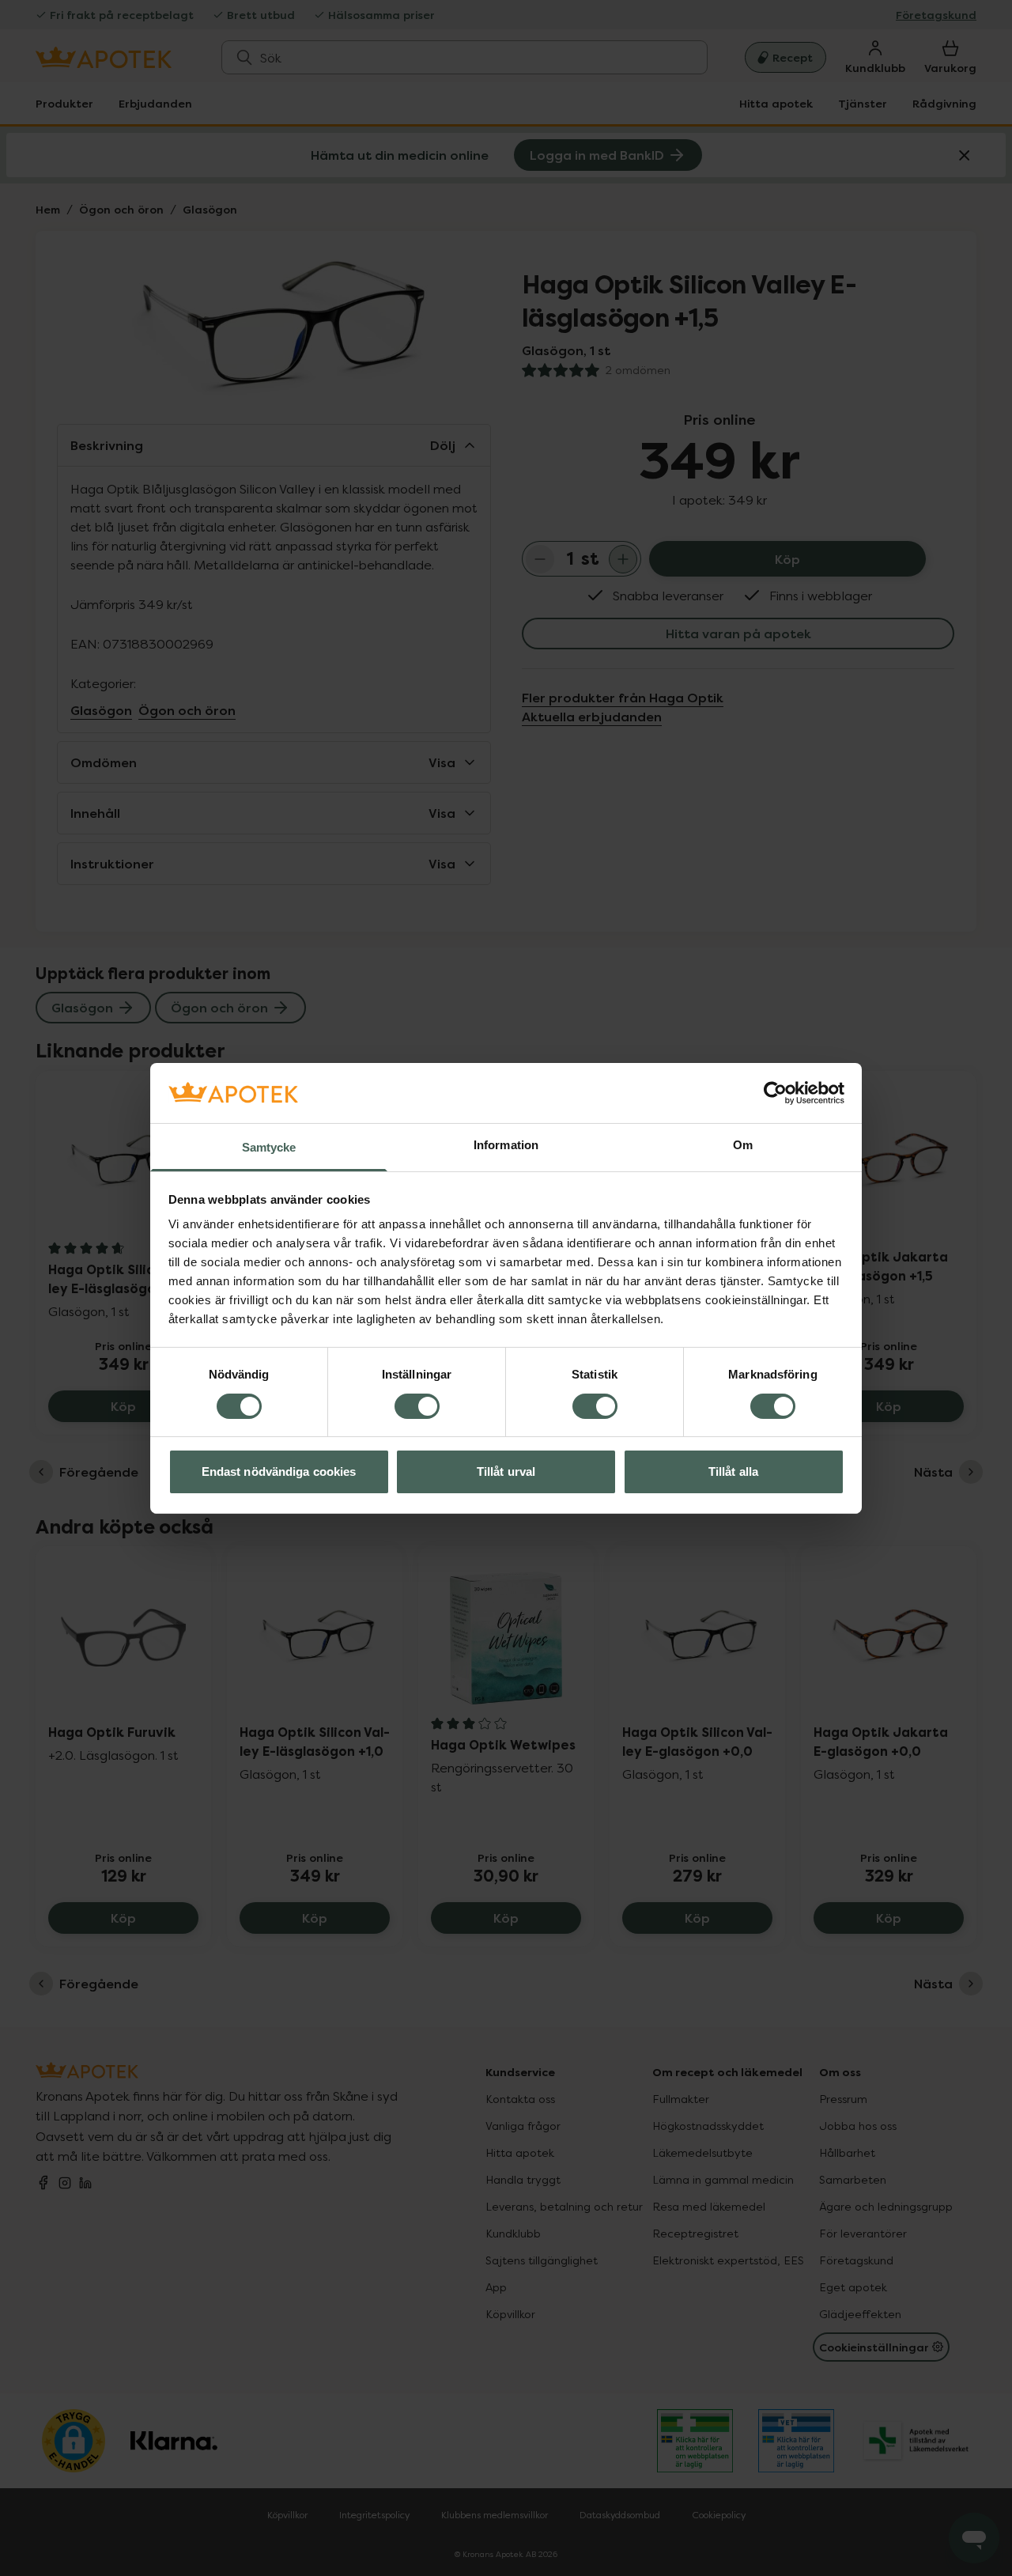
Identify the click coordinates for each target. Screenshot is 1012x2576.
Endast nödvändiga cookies (279, 1471)
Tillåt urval (506, 1471)
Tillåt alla (733, 1471)
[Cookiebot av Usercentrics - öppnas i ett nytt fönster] (775, 1093)
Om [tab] (743, 1145)
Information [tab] (506, 1145)
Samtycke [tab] (269, 1147)
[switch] (417, 1406)
